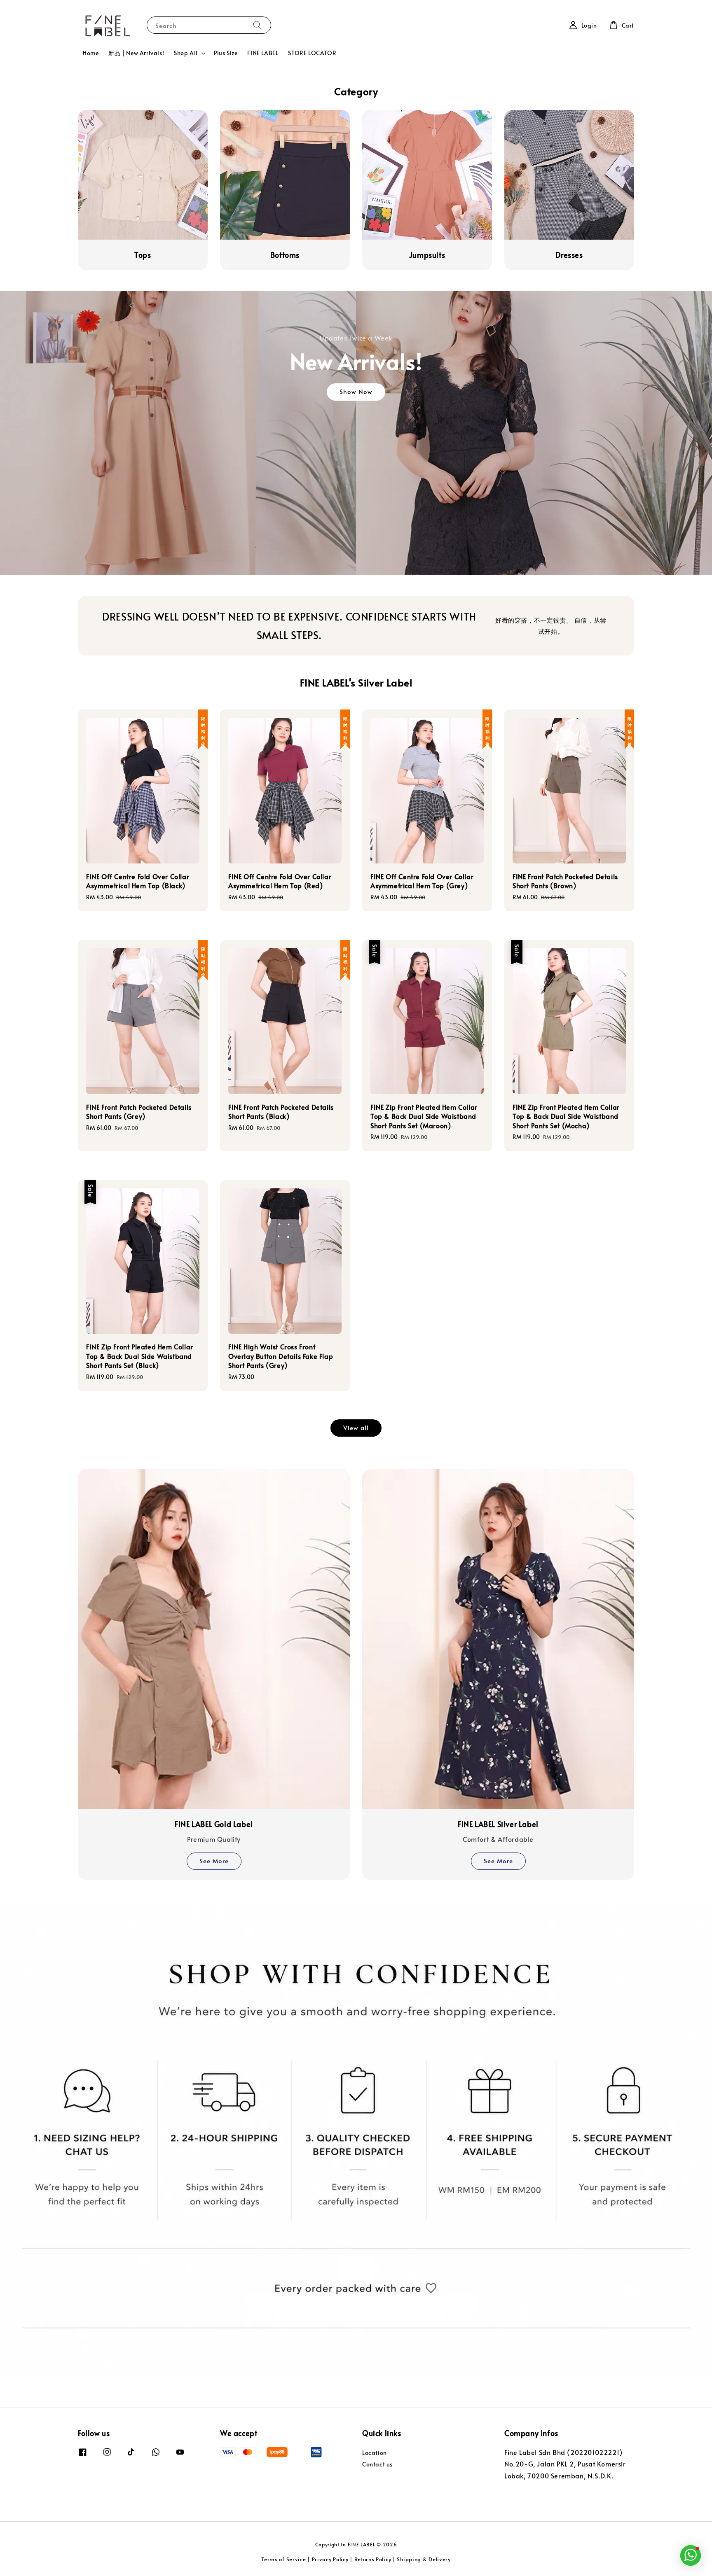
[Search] (258, 25)
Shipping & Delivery (424, 2559)
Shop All (186, 53)
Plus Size (226, 53)
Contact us (377, 2464)
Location (375, 2453)
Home (91, 53)
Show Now (356, 391)
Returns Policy (373, 2559)
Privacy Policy (330, 2559)
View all (356, 1427)
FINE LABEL (263, 53)
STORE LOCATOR (312, 53)
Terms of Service (283, 2559)
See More (214, 1861)
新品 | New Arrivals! (136, 53)
